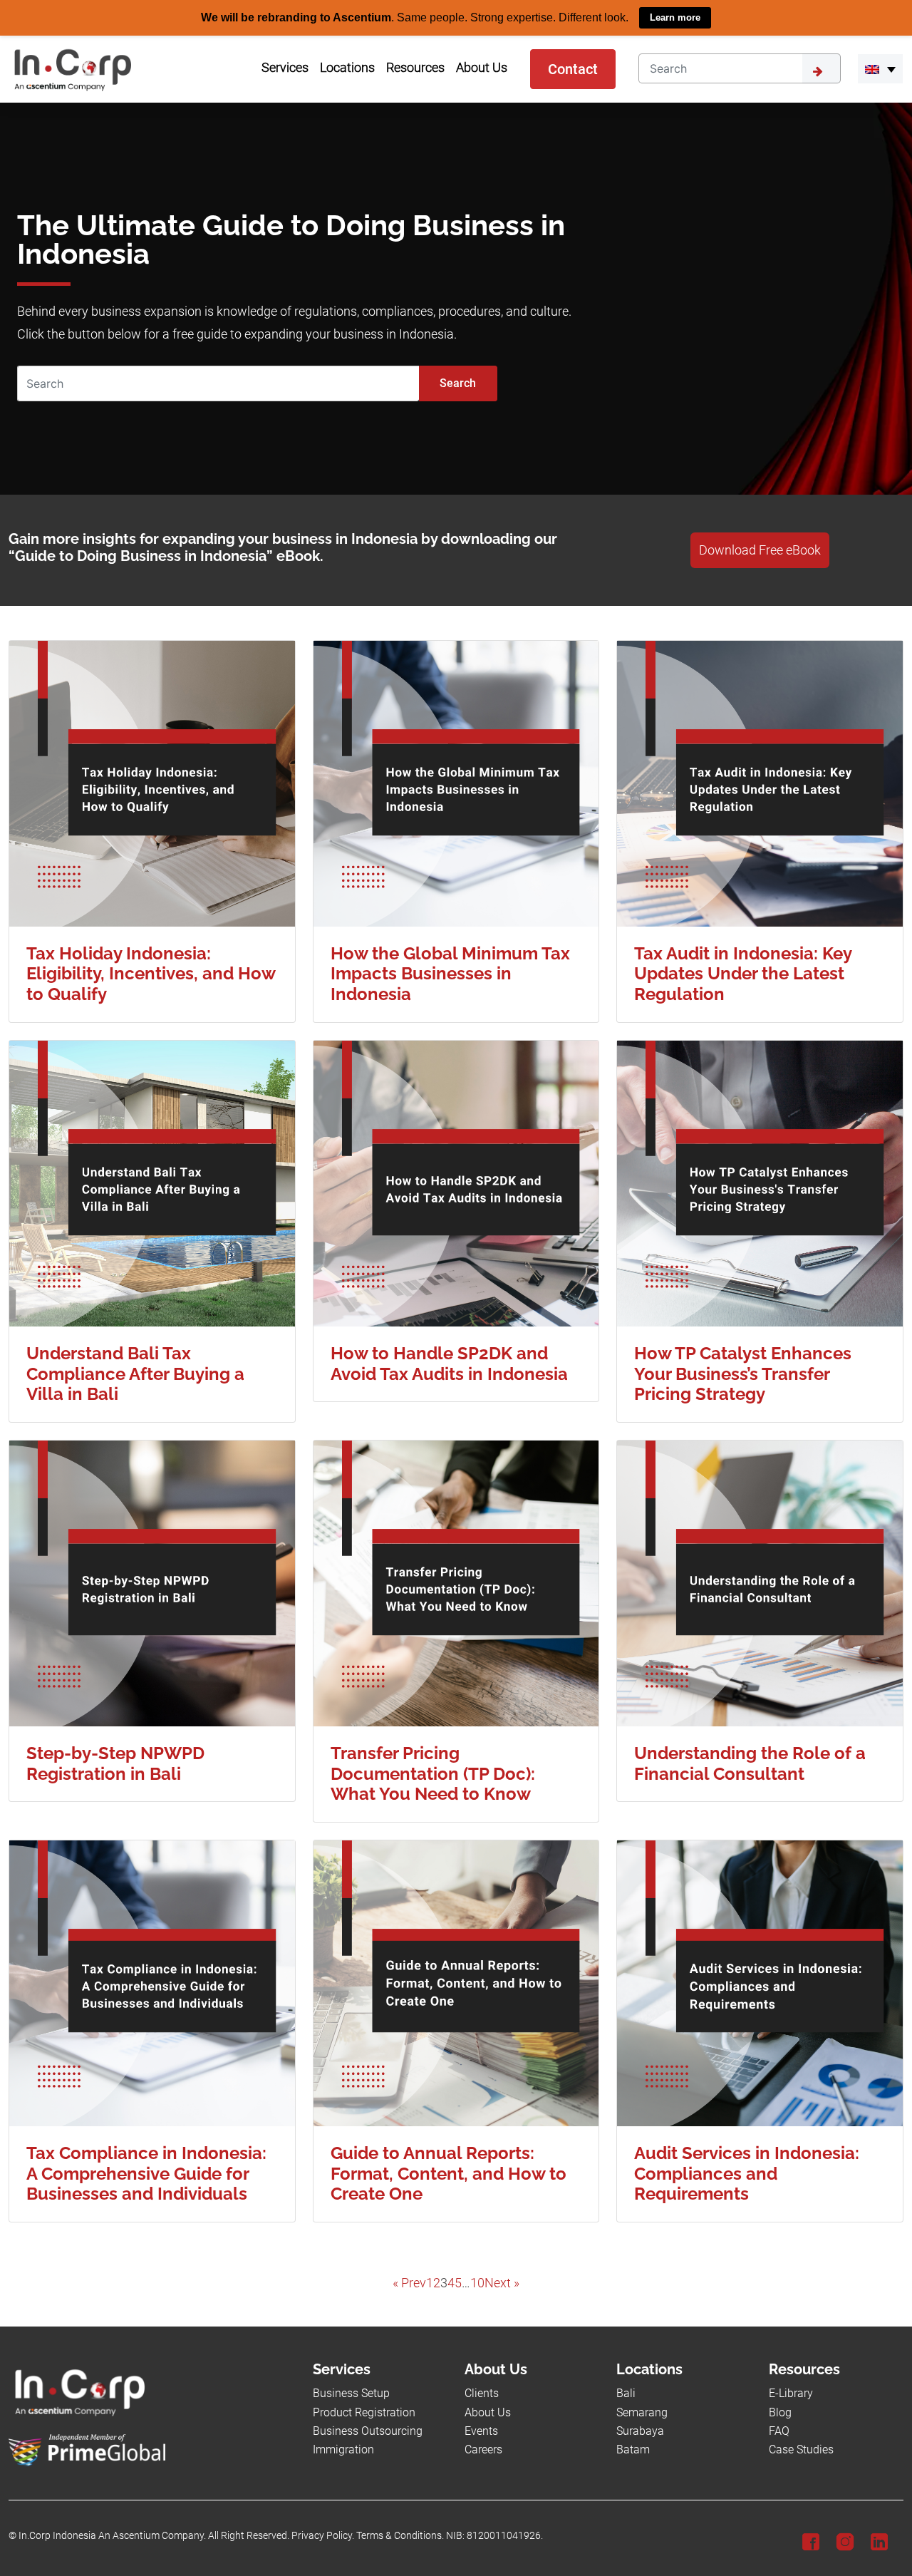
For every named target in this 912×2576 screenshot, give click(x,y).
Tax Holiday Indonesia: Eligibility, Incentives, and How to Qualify (151, 973)
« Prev (409, 2282)
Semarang (642, 2412)
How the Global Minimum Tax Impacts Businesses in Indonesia (450, 973)
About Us (488, 2412)
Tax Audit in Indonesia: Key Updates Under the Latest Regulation (743, 973)
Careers (483, 2449)
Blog (780, 2412)
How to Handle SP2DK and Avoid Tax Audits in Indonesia (449, 1363)
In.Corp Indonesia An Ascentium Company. (112, 2535)
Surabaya (640, 2431)
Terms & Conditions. (400, 2535)
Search (458, 382)
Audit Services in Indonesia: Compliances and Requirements (747, 2173)
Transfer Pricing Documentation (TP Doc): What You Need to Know (433, 1773)
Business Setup (351, 2393)
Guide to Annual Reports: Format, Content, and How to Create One (449, 2173)
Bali (626, 2393)
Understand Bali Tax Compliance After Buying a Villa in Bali (135, 1373)
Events (481, 2431)
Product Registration (364, 2412)
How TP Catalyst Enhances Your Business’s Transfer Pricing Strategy (743, 1373)
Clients (482, 2393)
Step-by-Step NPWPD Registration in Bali (115, 1763)
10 (477, 2282)
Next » (502, 2282)
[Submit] (822, 68)
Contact (573, 68)
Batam (633, 2449)
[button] (880, 68)
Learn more (675, 17)
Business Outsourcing (368, 2431)
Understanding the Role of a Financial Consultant (750, 1763)
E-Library (791, 2393)
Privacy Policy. (323, 2535)
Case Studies (801, 2449)
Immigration (343, 2449)
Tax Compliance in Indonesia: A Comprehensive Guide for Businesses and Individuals (146, 2173)
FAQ (779, 2431)
